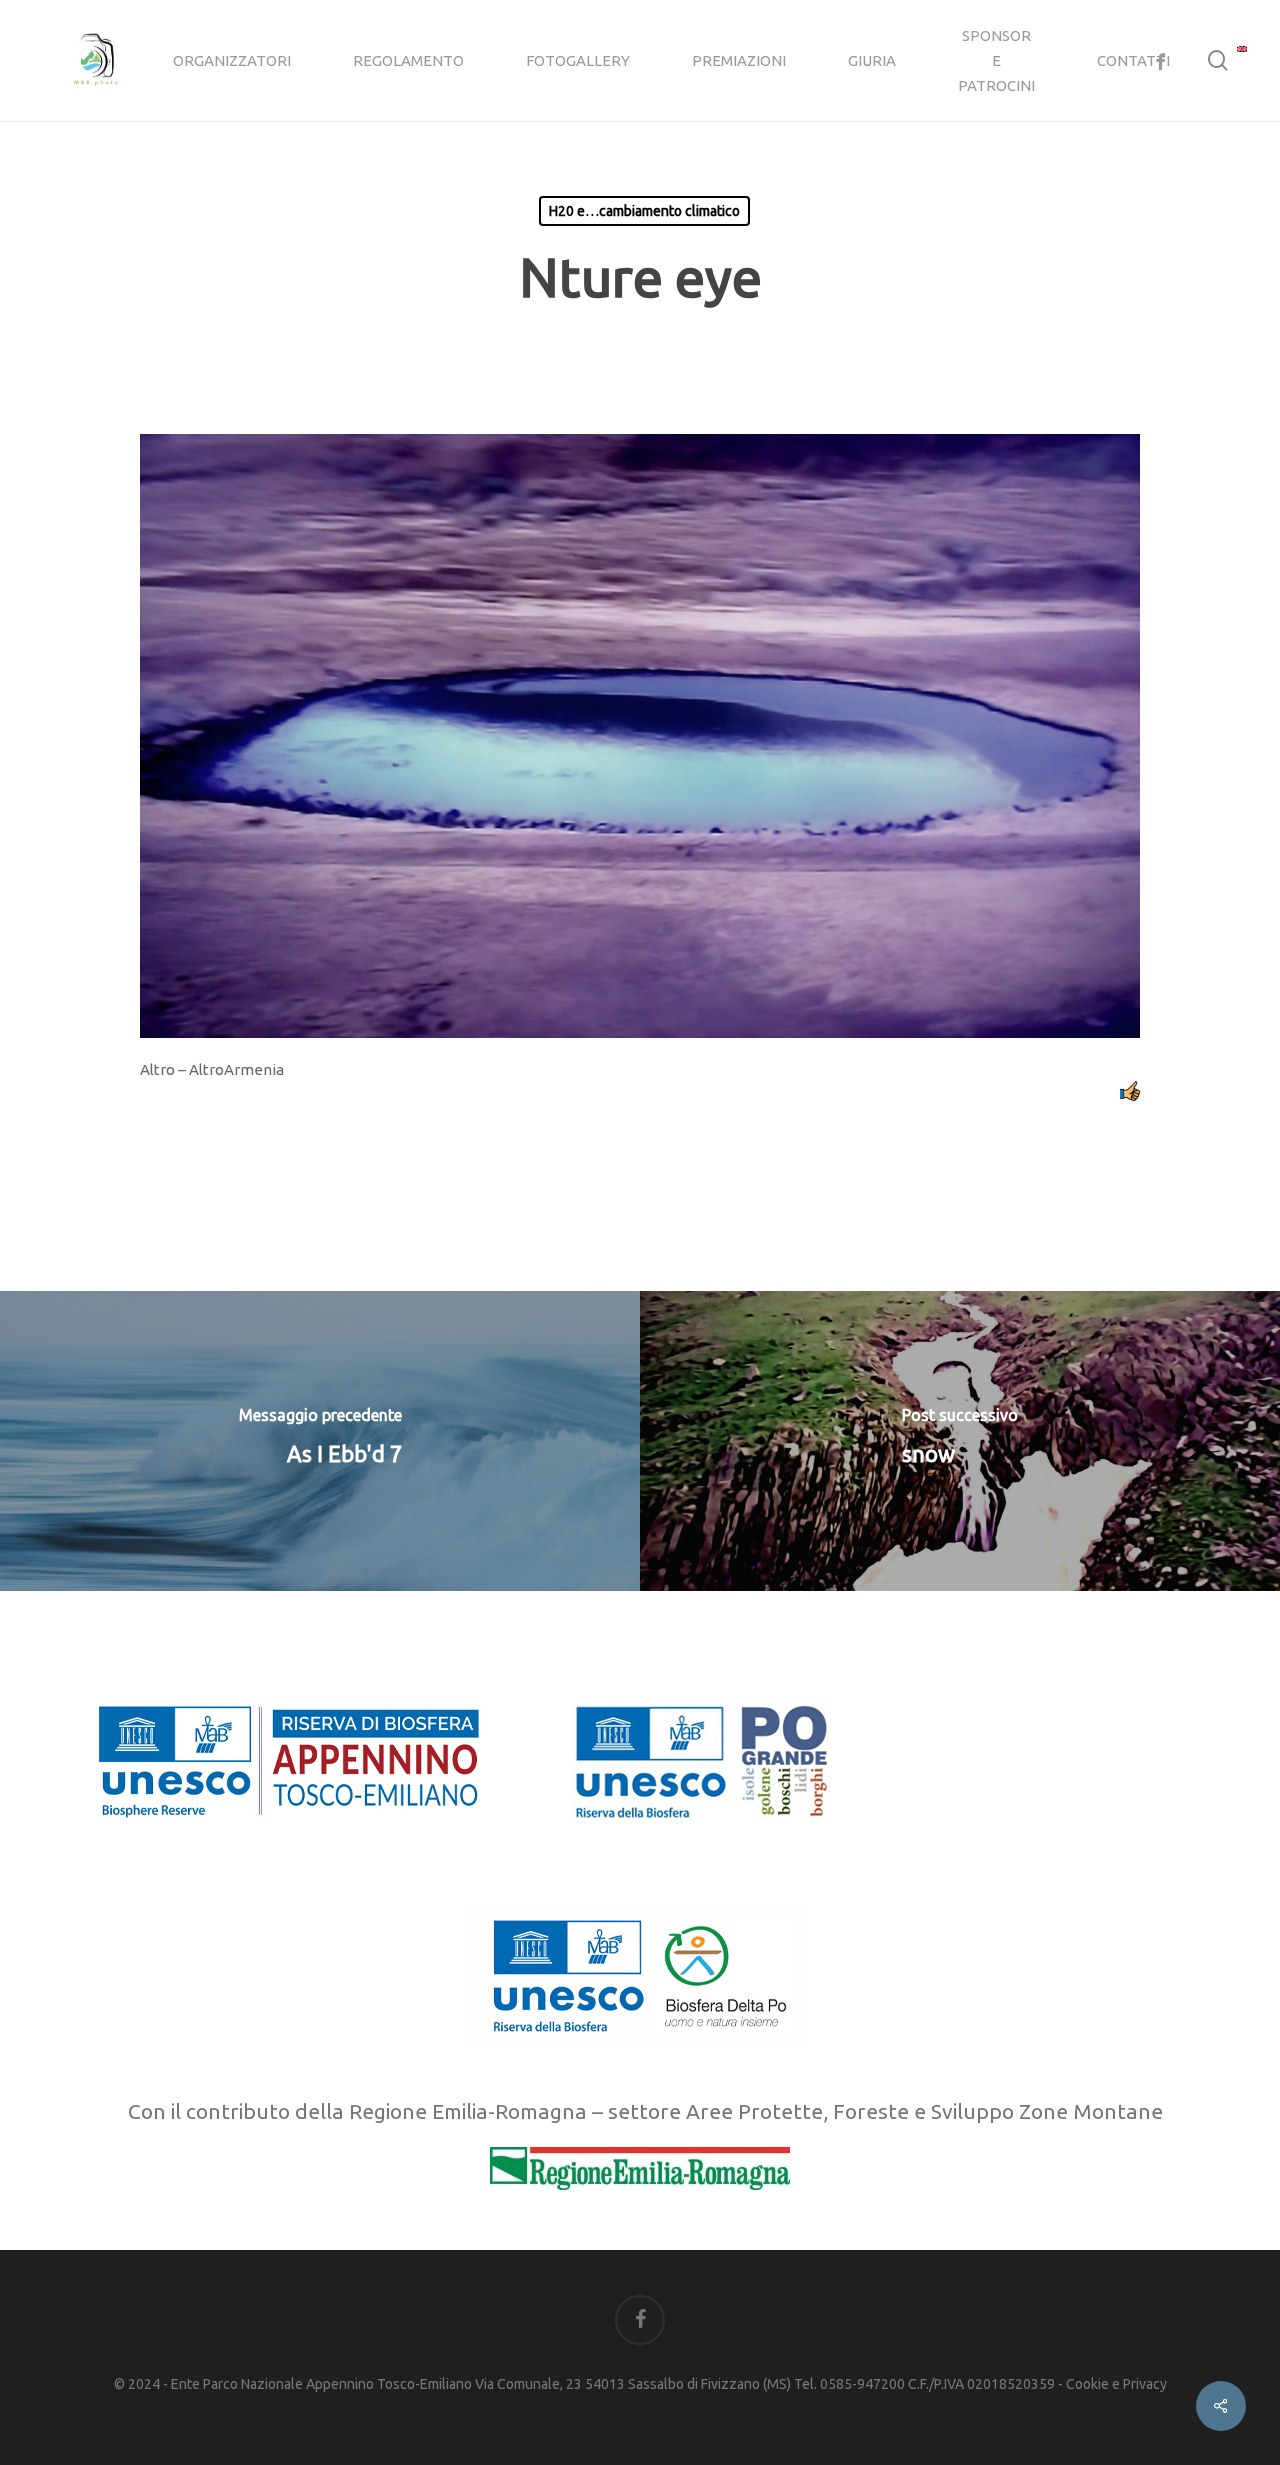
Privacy (1145, 2384)
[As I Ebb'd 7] (320, 1441)
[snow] (960, 1441)
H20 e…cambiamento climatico (644, 211)
